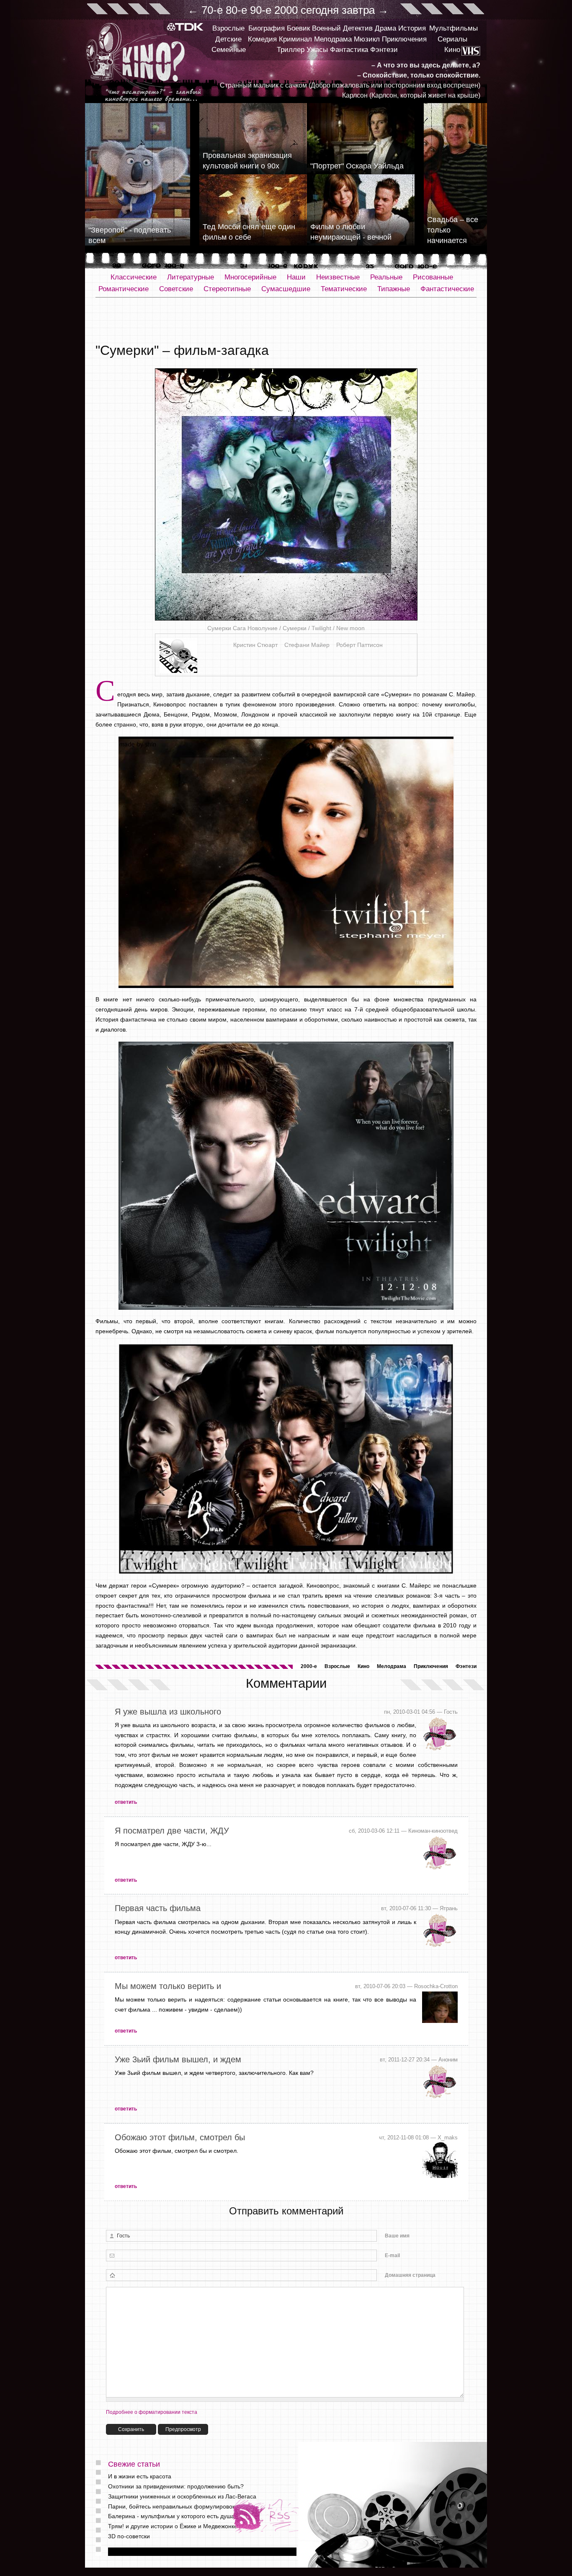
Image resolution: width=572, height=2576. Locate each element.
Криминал (295, 39)
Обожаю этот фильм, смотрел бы (180, 2137)
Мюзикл (367, 39)
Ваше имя (397, 2236)
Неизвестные (338, 277)
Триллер (291, 50)
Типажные (394, 289)
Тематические (344, 289)
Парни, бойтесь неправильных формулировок (171, 2506)
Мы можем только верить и (168, 1986)
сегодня (320, 10)
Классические (134, 277)
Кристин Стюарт (255, 645)
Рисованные (433, 277)
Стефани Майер (307, 645)
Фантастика (349, 50)
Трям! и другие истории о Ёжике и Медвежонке (173, 2526)
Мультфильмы (453, 28)
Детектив (358, 28)
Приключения (404, 39)
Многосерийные (250, 277)
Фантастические (447, 289)
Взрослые (228, 28)
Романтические (124, 289)
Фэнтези (384, 50)
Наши (296, 277)
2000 (286, 10)
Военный (326, 28)
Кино (452, 50)
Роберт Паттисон (359, 645)
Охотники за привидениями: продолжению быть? (176, 2486)
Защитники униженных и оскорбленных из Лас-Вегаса (182, 2496)
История (412, 28)
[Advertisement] (286, 321)
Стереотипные (227, 289)
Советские (176, 289)
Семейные (229, 50)
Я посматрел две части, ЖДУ (172, 1831)
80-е (236, 10)
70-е (212, 10)
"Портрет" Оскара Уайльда (357, 166)
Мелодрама (333, 39)
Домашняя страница (410, 2275)
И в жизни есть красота (140, 2476)
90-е (261, 10)
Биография (267, 28)
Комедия (262, 39)
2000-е (309, 1666)
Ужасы (317, 50)
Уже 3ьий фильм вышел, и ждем (178, 2059)
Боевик (298, 28)
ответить (126, 1802)
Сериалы (452, 39)
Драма (385, 28)
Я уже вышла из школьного (168, 1712)
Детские (228, 39)
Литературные (191, 277)
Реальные (386, 277)
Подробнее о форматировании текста (152, 2412)
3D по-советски (129, 2536)
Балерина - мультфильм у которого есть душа (171, 2516)
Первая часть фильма (158, 1908)
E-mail (392, 2255)
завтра (358, 10)
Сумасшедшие (286, 289)
